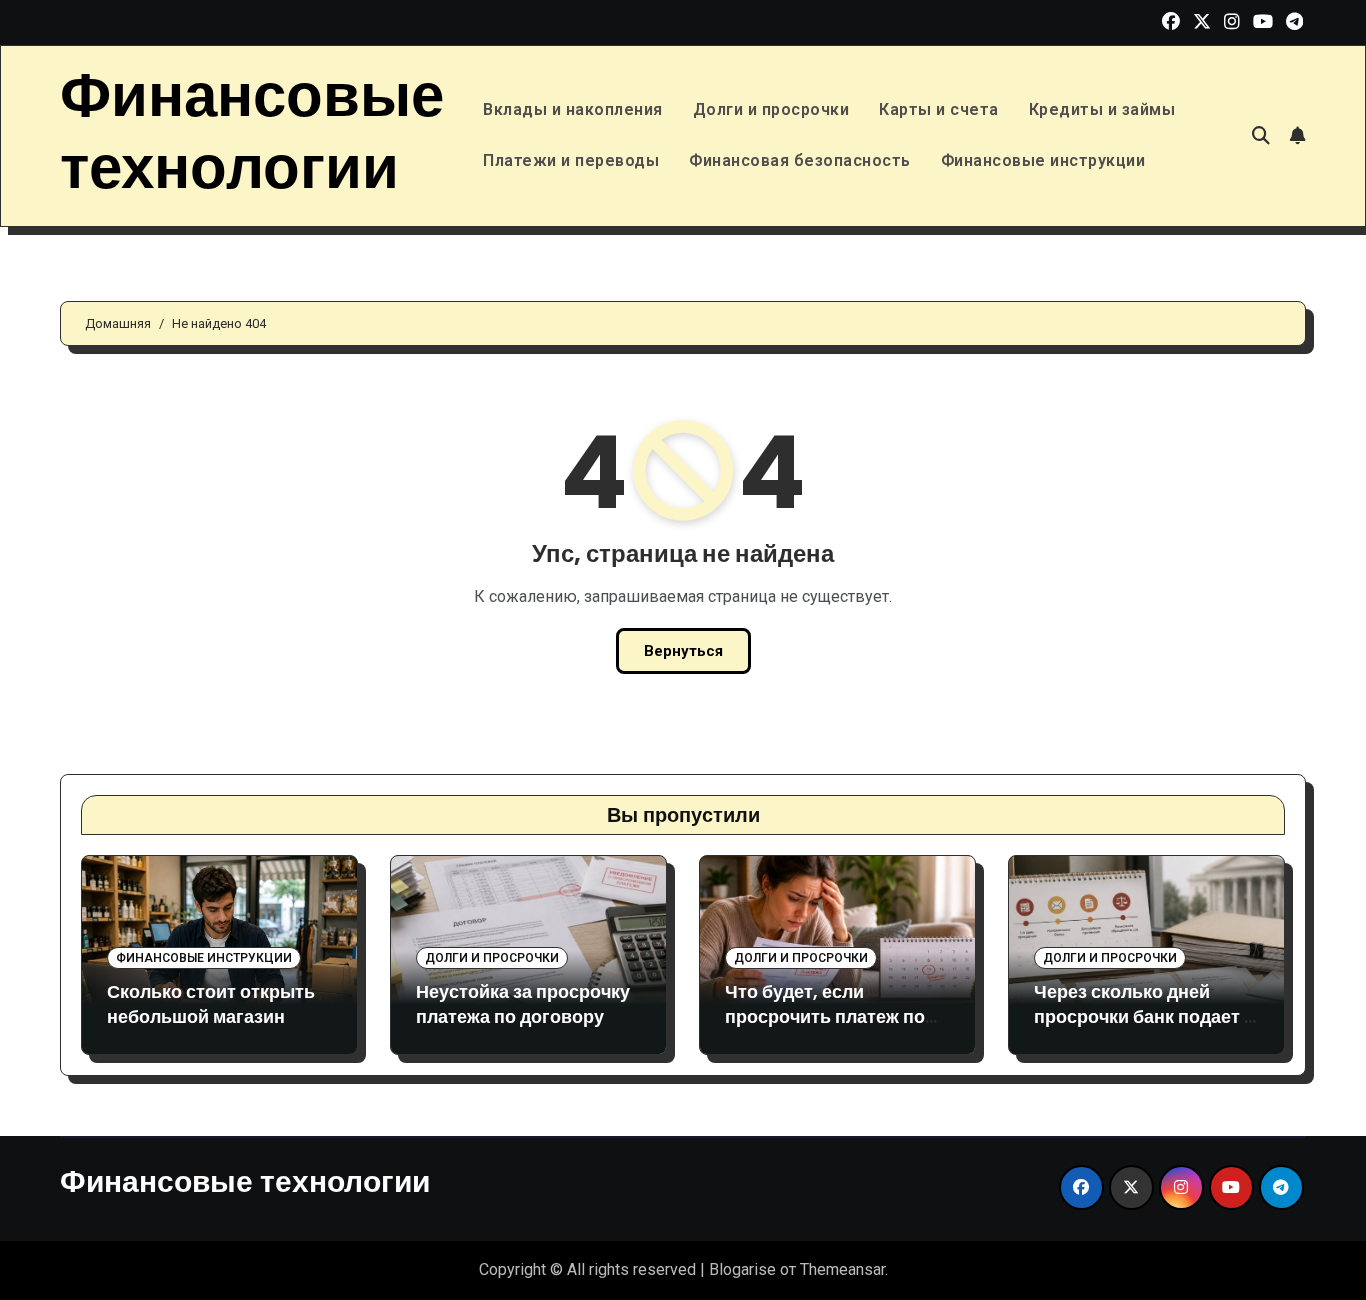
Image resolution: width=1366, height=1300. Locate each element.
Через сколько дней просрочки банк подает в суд (1144, 1016)
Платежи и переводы (571, 160)
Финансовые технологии (252, 131)
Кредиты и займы (1102, 109)
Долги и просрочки (771, 109)
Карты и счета (939, 109)
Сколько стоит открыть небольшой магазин (211, 1004)
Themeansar (842, 1269)
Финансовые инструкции (1043, 160)
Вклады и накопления (573, 109)
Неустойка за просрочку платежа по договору (523, 1004)
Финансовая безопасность (800, 160)
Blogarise (742, 1269)
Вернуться (683, 651)
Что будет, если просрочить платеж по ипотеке (825, 1016)
